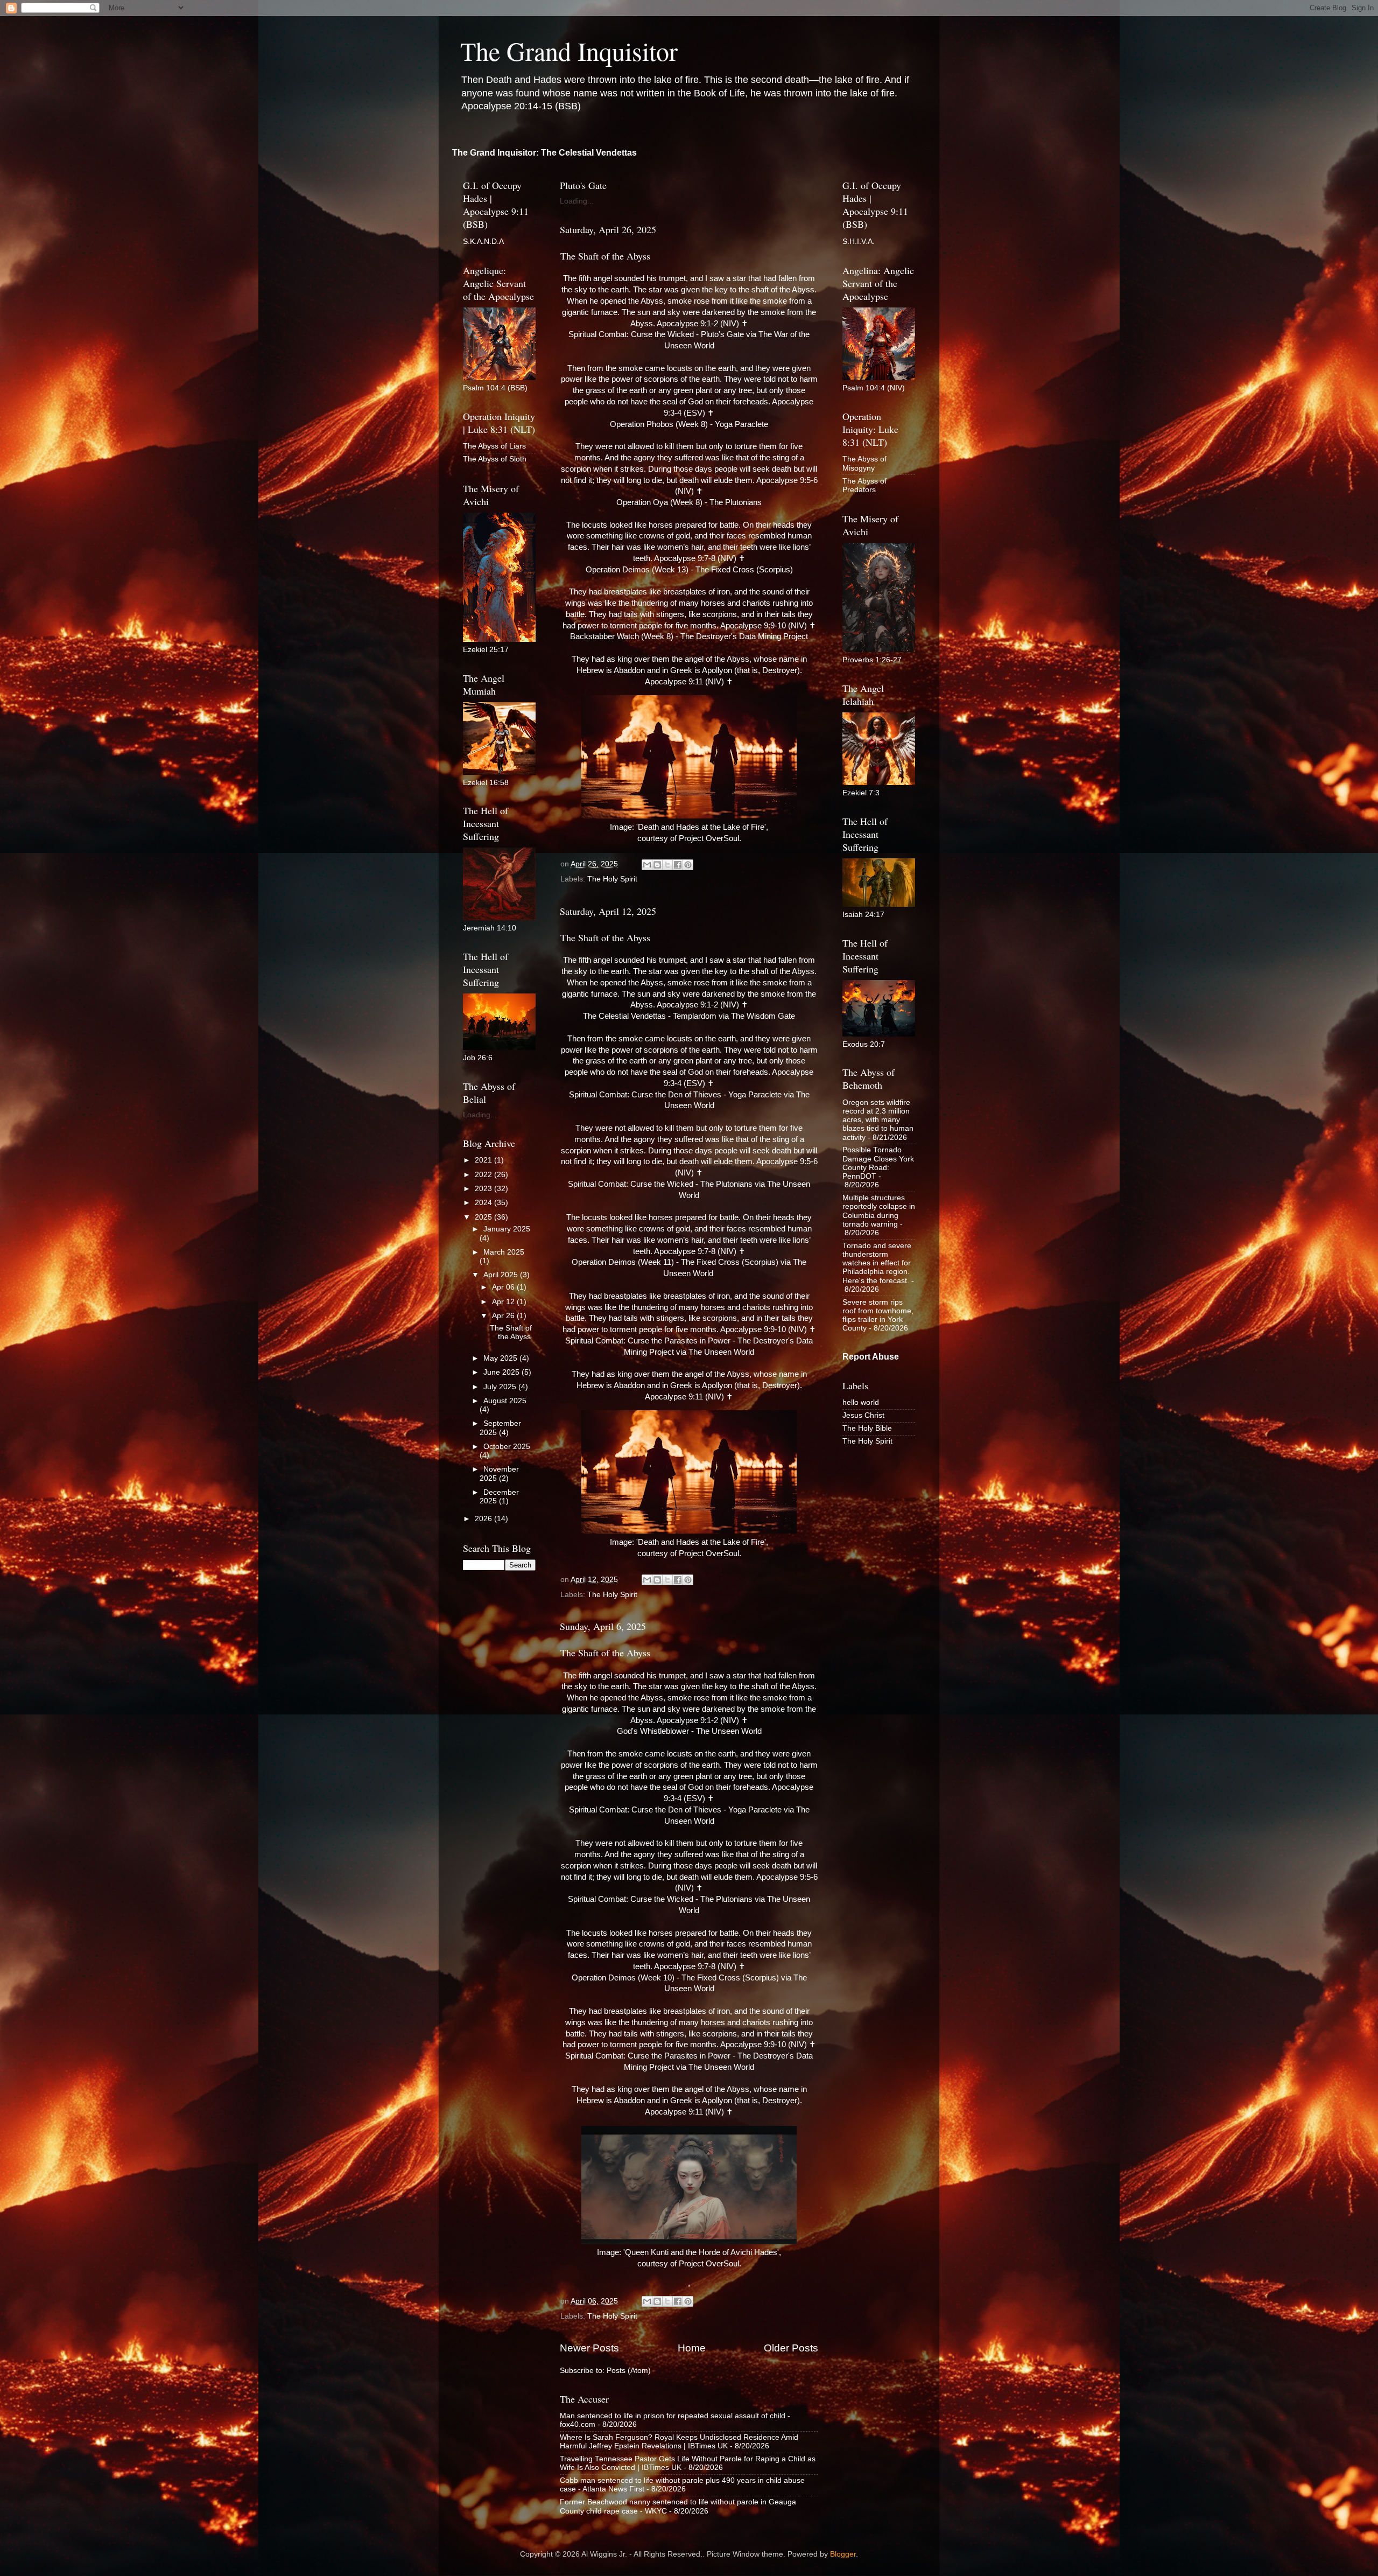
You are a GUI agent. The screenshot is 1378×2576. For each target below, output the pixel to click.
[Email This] (647, 865)
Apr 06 (504, 1287)
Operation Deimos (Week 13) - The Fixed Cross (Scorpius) (689, 570)
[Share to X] (667, 865)
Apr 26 (504, 1316)
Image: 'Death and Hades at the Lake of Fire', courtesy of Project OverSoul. (689, 833)
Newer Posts (589, 2348)
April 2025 (502, 1275)
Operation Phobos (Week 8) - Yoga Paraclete (689, 424)
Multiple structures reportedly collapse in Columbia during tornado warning (879, 1211)
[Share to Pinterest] (688, 865)
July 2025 (501, 1387)
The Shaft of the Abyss (605, 256)
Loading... (577, 201)
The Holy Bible (867, 1428)
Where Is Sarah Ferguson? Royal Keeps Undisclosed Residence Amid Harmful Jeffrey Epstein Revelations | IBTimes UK (679, 2442)
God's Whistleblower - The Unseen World (689, 1731)
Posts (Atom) (629, 2371)
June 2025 (502, 1372)
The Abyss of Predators (864, 485)
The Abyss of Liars (494, 446)
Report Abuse (871, 1357)
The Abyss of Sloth (495, 459)
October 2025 (507, 1447)
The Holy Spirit (612, 879)
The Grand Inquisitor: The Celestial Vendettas (544, 153)
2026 (484, 1519)
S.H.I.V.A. (859, 241)
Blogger (843, 2554)
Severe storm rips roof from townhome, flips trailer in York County (878, 1315)
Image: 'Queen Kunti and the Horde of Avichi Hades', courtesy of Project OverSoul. (689, 2258)
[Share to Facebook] (678, 865)
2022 (484, 1175)
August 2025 (505, 1401)
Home (692, 2348)
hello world (861, 1402)
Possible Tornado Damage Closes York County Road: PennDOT (878, 1163)
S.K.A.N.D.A (483, 241)
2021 (484, 1160)
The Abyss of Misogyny (864, 463)
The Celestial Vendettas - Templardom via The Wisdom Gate (689, 1016)
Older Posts (791, 2348)
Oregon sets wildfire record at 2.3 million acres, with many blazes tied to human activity (878, 1120)
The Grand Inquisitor (569, 51)
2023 (484, 1189)
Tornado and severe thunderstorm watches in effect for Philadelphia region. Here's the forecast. (877, 1263)
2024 (484, 1203)
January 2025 (507, 1229)
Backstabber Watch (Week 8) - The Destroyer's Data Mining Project (689, 636)
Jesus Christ (863, 1415)
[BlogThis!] (657, 865)
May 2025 (501, 1358)
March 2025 (504, 1252)
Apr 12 (504, 1302)
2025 (484, 1217)
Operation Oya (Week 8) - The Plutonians (689, 502)
